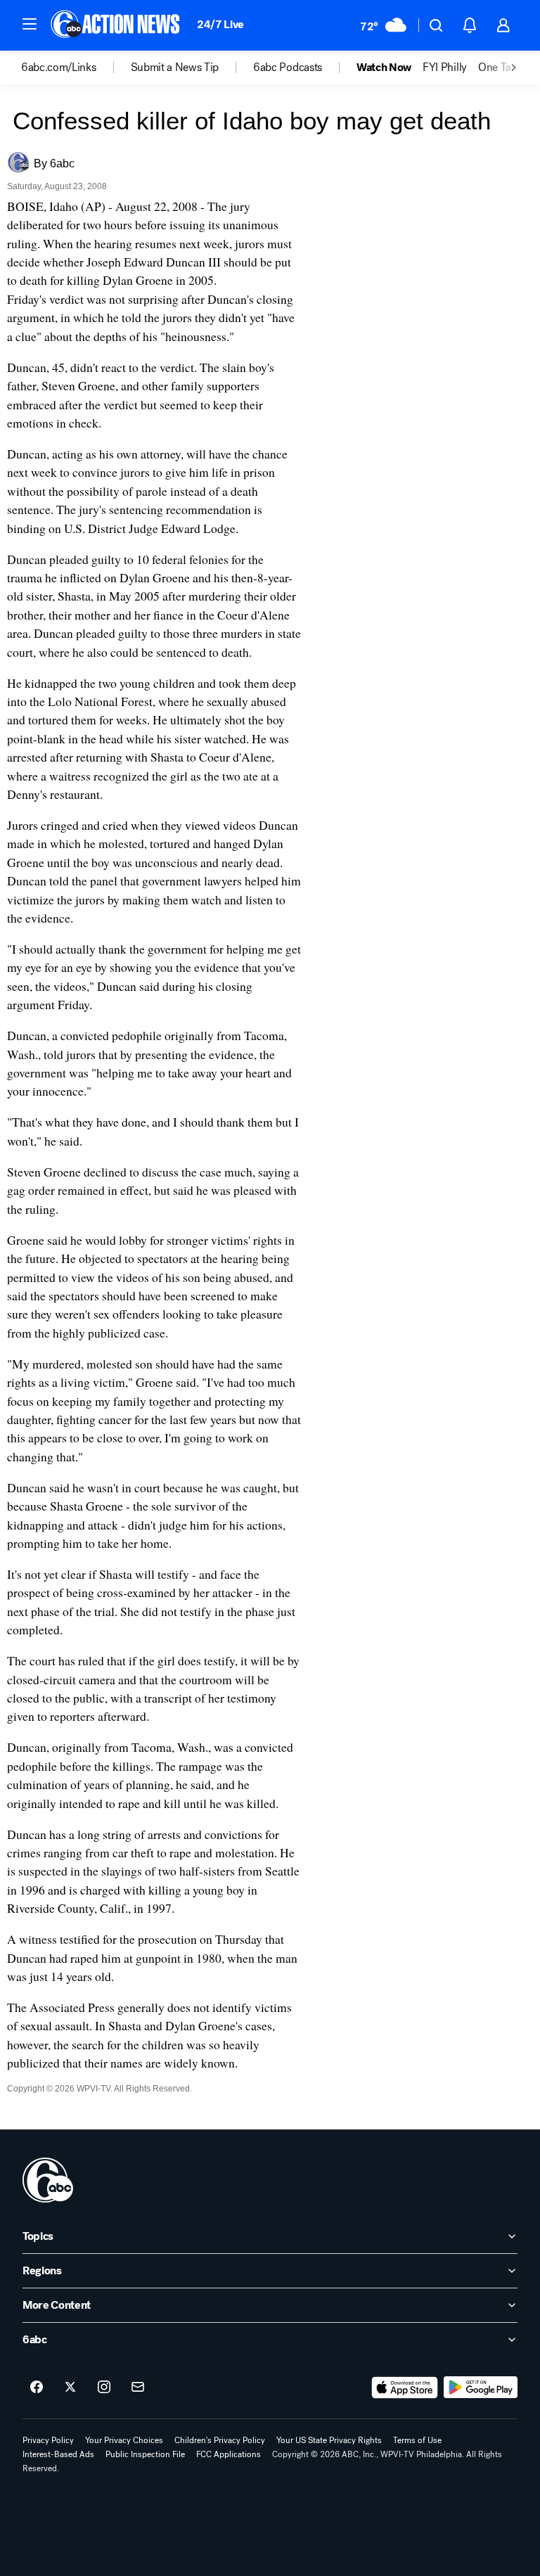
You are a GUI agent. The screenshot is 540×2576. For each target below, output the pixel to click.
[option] (76, 68)
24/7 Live (220, 24)
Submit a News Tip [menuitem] (175, 68)
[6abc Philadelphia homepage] (116, 25)
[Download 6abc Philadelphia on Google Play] (481, 2388)
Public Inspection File (145, 2454)
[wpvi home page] (48, 2180)
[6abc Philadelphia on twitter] (70, 2388)
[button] (30, 24)
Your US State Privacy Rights (329, 2440)
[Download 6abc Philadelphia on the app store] (405, 2388)
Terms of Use (417, 2440)
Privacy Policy (48, 2440)
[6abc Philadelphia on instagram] (104, 2388)
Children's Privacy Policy (220, 2440)
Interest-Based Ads (58, 2454)
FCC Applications (229, 2454)
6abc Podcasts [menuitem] (288, 68)
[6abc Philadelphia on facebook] (37, 2388)
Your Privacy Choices (124, 2440)
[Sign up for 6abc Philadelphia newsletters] (138, 2388)
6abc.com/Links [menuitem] (59, 68)
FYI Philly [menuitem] (445, 68)
